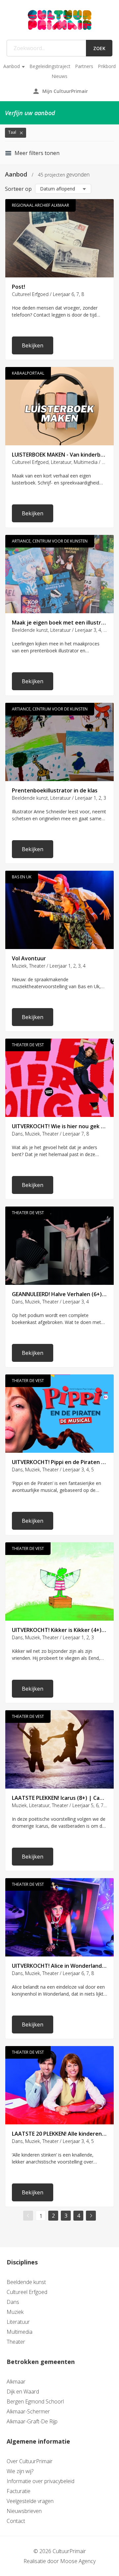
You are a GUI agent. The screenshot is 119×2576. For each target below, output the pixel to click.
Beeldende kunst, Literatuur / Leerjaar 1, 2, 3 (59, 798)
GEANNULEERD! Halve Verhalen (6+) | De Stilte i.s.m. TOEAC (59, 1294)
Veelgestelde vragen (30, 2501)
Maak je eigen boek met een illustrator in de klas (59, 623)
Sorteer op (18, 189)
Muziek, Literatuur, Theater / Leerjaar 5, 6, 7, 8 (59, 1805)
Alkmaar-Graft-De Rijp (32, 2421)
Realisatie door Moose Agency (59, 2561)
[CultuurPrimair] (59, 20)
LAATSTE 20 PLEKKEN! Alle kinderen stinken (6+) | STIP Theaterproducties (59, 2134)
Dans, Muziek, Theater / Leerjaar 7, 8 (50, 1134)
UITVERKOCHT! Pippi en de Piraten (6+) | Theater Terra (59, 1462)
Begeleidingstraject (50, 66)
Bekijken (33, 345)
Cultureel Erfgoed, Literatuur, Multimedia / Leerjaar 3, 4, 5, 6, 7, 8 (59, 462)
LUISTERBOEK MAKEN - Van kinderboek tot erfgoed (59, 455)
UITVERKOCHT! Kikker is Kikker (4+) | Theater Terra (59, 1630)
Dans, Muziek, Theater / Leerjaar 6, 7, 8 (53, 1973)
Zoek (99, 48)
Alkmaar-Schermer (28, 2411)
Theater (16, 2342)
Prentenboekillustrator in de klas (55, 790)
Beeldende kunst (26, 2282)
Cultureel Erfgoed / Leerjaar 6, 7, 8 (48, 294)
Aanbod (12, 66)
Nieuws (59, 76)
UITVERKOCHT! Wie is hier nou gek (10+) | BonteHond (59, 1126)
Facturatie (19, 2491)
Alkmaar (16, 2382)
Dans (13, 2302)
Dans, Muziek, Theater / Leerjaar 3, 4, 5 (53, 1470)
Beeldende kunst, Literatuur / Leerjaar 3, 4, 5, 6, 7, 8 (59, 630)
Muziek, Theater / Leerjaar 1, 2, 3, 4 (49, 966)
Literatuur (18, 2322)
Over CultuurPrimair (30, 2461)
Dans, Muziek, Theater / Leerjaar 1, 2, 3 (53, 1637)
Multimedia (20, 2332)
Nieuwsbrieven (24, 2511)
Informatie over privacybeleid (40, 2481)
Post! (19, 287)
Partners (84, 66)
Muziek (15, 2312)
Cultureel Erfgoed (27, 2292)
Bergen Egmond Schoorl (35, 2401)
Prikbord (107, 66)
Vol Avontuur (29, 958)
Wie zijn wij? (20, 2471)
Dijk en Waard (23, 2392)
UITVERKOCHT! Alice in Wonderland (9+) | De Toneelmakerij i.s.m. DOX (59, 1966)
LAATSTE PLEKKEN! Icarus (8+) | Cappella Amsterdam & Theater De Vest (59, 1798)
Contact (16, 2521)
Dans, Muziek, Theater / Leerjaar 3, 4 (50, 1302)
